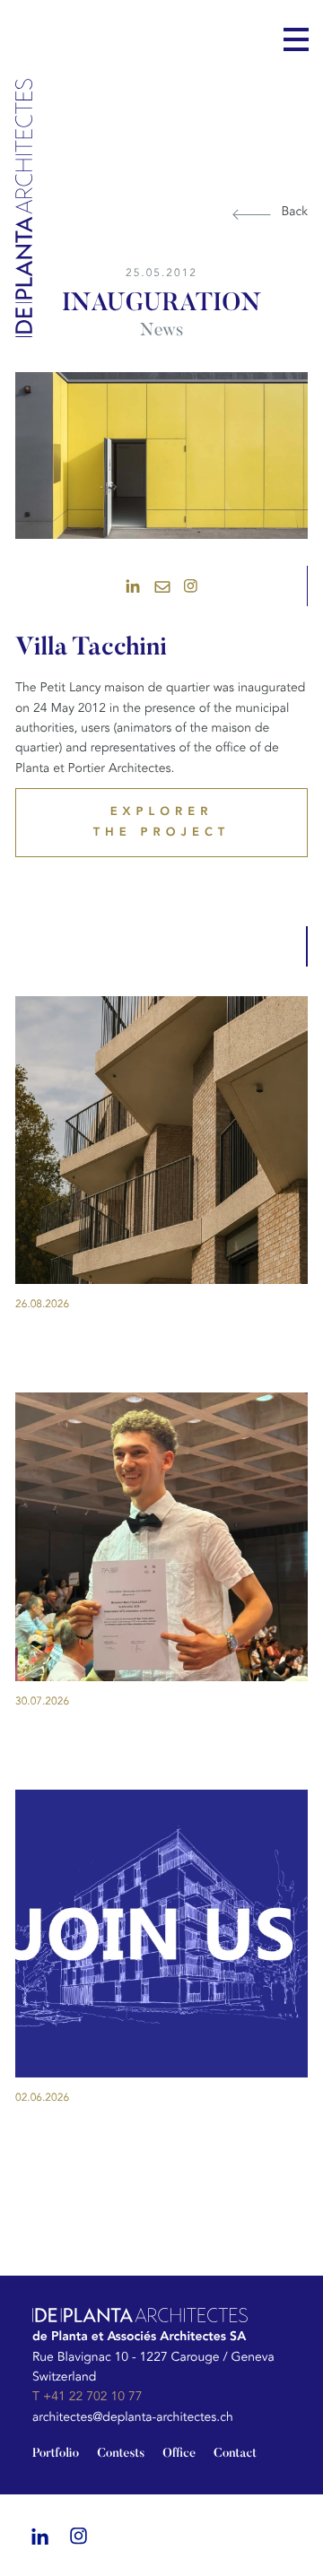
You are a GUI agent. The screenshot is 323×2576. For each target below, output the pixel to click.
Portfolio (56, 2454)
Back (294, 212)
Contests (121, 2454)
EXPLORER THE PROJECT (162, 822)
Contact (235, 2454)
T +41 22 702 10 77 (87, 2397)
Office (179, 2454)
